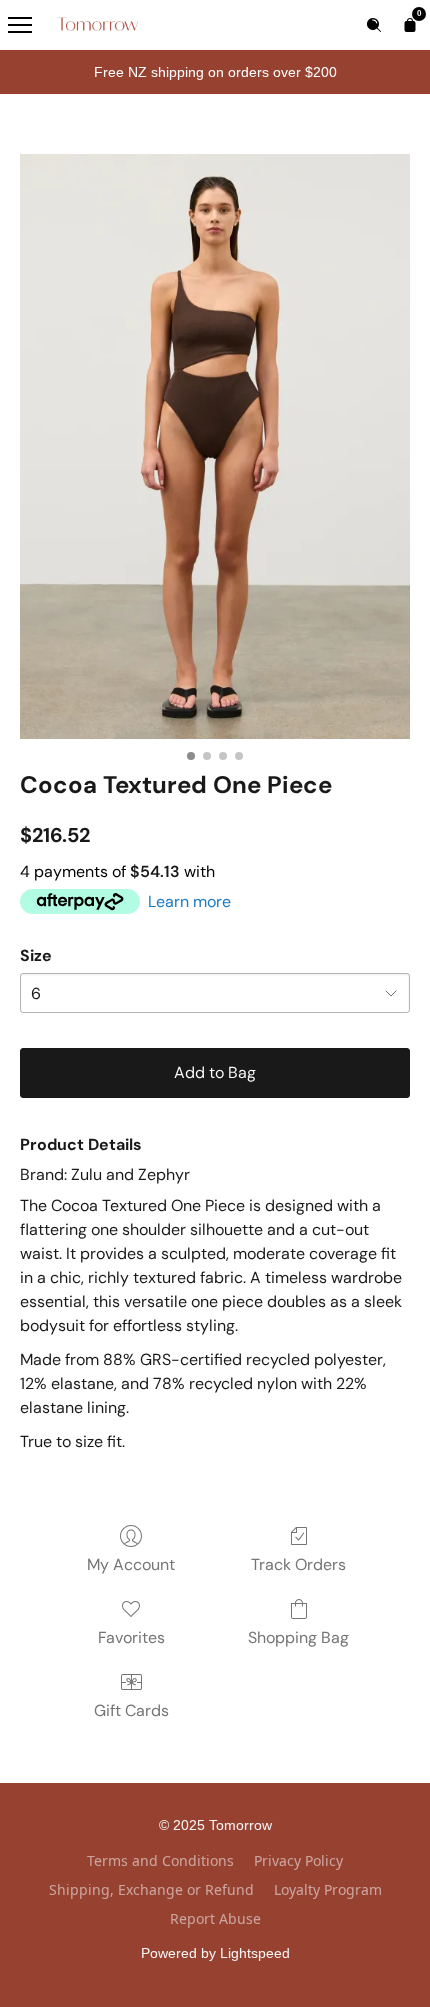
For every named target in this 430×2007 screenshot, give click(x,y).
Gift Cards (131, 1710)
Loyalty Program (328, 1889)
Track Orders (298, 1564)
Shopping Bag (298, 1637)
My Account (131, 1564)
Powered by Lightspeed (215, 1953)
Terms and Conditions (160, 1860)
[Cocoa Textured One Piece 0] (215, 446)
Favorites (131, 1637)
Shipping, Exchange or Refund (151, 1889)
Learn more (189, 901)
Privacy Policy (298, 1860)
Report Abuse (215, 1918)
